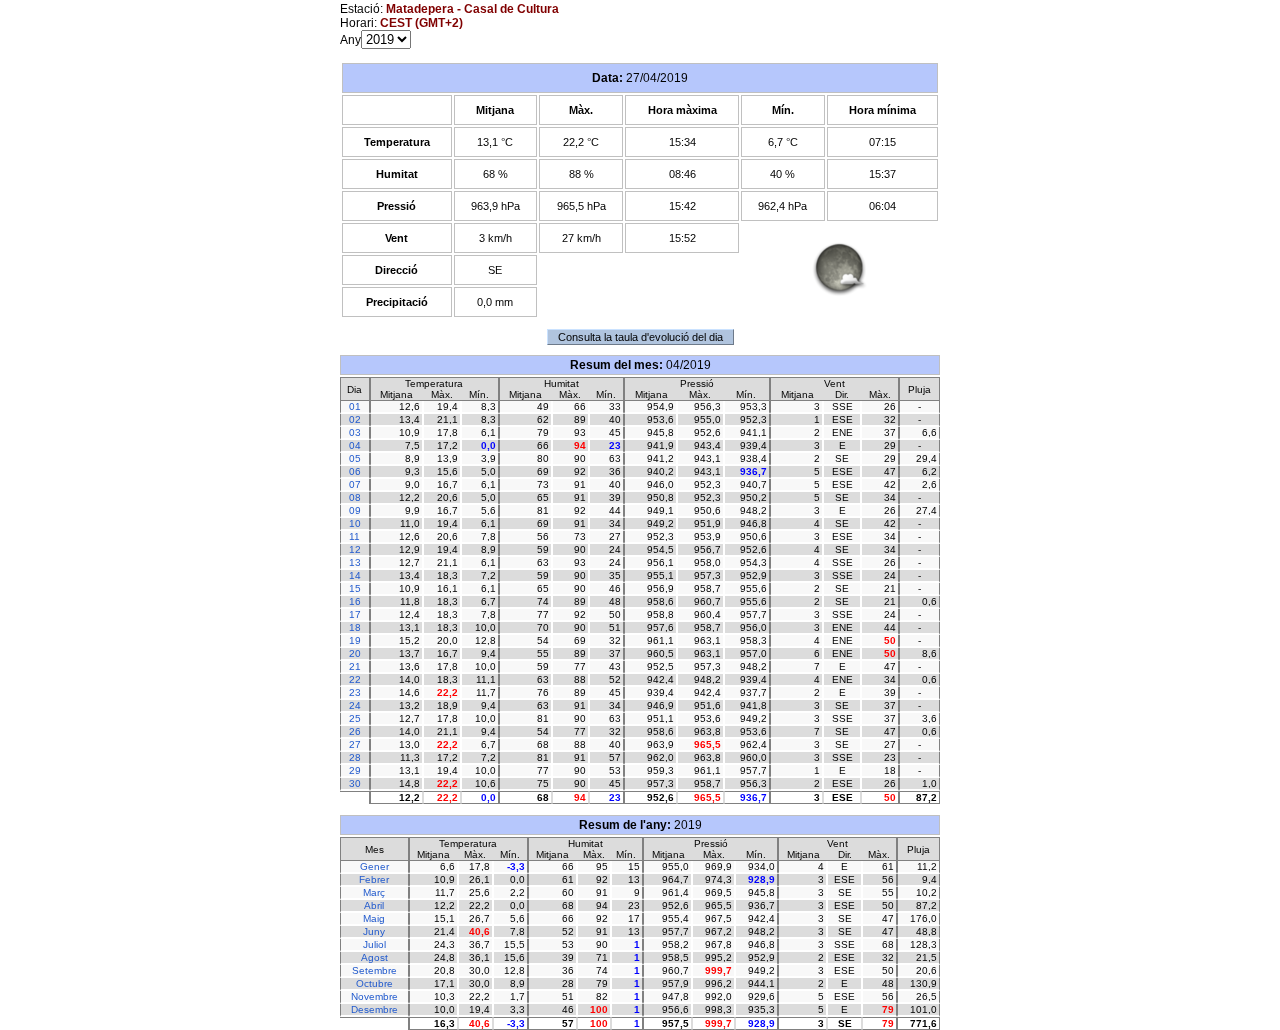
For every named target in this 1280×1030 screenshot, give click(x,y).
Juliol (374, 944)
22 (355, 679)
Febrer (374, 879)
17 (355, 614)
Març (374, 892)
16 (355, 601)
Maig (374, 918)
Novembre (374, 996)
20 (355, 653)
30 (355, 783)
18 (355, 627)
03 (355, 432)
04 (355, 445)
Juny (374, 931)
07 (355, 484)
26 (355, 731)
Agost (374, 957)
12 (355, 549)
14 (355, 575)
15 (355, 588)
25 (355, 718)
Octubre (374, 983)
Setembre (374, 970)
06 (355, 471)
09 (355, 510)
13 (355, 562)
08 (355, 497)
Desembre (374, 1009)
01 (355, 406)
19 (355, 640)
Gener (374, 866)
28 (355, 757)
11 (354, 536)
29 (355, 770)
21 (355, 666)
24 (355, 705)
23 (355, 692)
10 (355, 523)
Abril (374, 905)
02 (355, 419)
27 (355, 744)
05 (355, 458)
